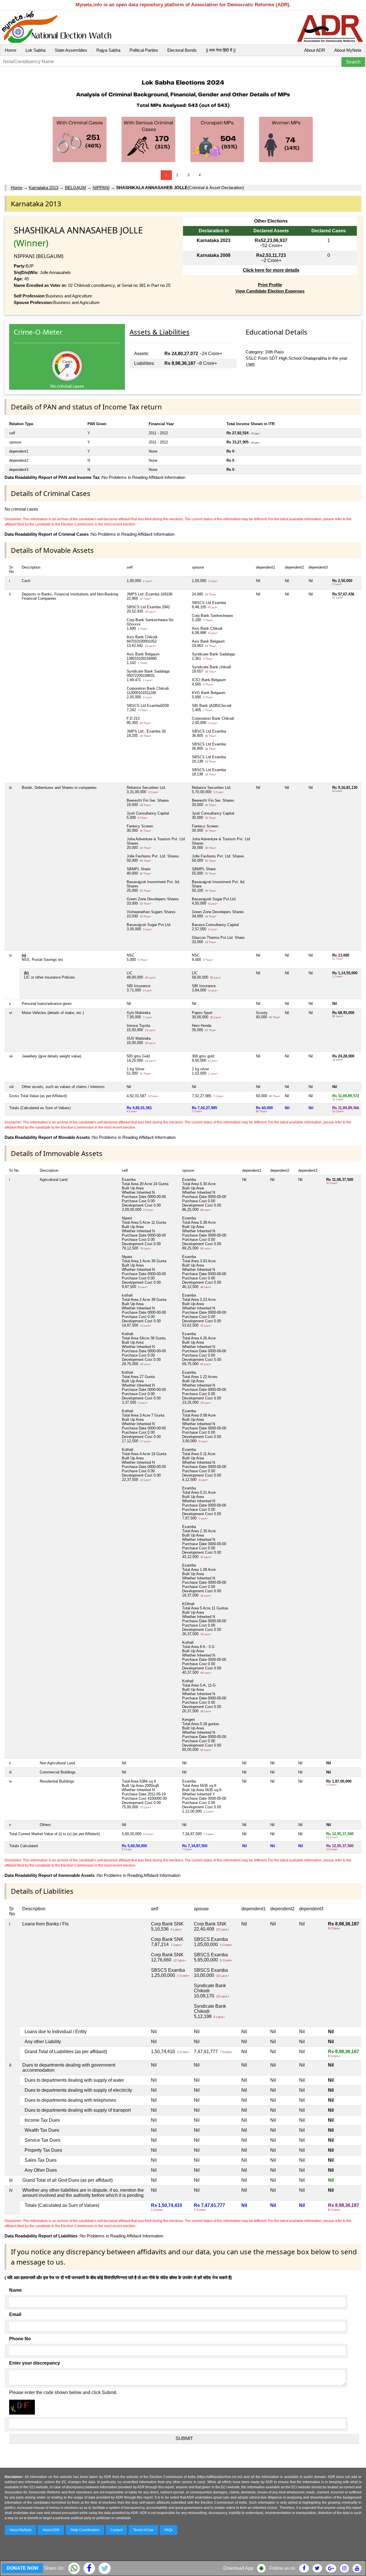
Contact (116, 2530)
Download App (238, 2568)
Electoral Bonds (182, 50)
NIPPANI (101, 188)
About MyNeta (348, 50)
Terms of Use (143, 2530)
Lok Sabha (35, 50)
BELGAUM (75, 188)
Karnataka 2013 (44, 188)
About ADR (315, 50)
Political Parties (144, 50)
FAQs (169, 2530)
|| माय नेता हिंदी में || (221, 50)
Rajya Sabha (108, 50)
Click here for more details (271, 270)
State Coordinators (85, 2530)
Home (11, 50)
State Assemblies (71, 50)
